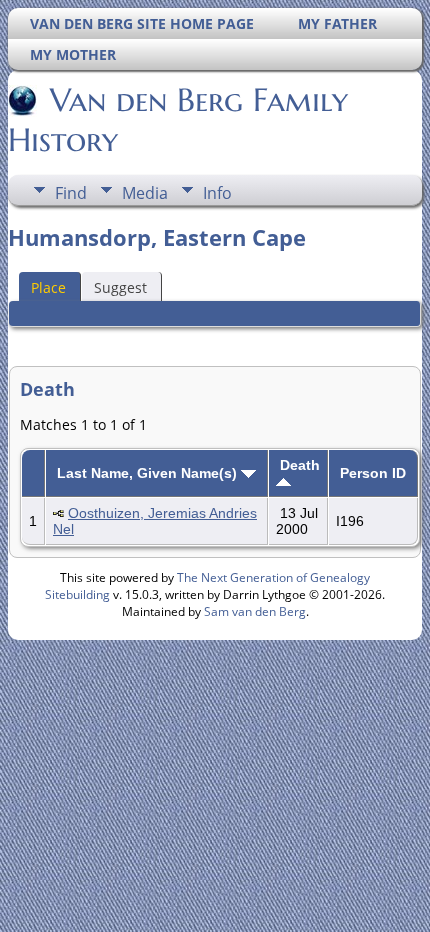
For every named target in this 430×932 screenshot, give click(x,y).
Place (48, 287)
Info (217, 193)
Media (145, 193)
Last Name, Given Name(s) (149, 473)
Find (71, 193)
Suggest (120, 287)
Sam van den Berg (255, 611)
